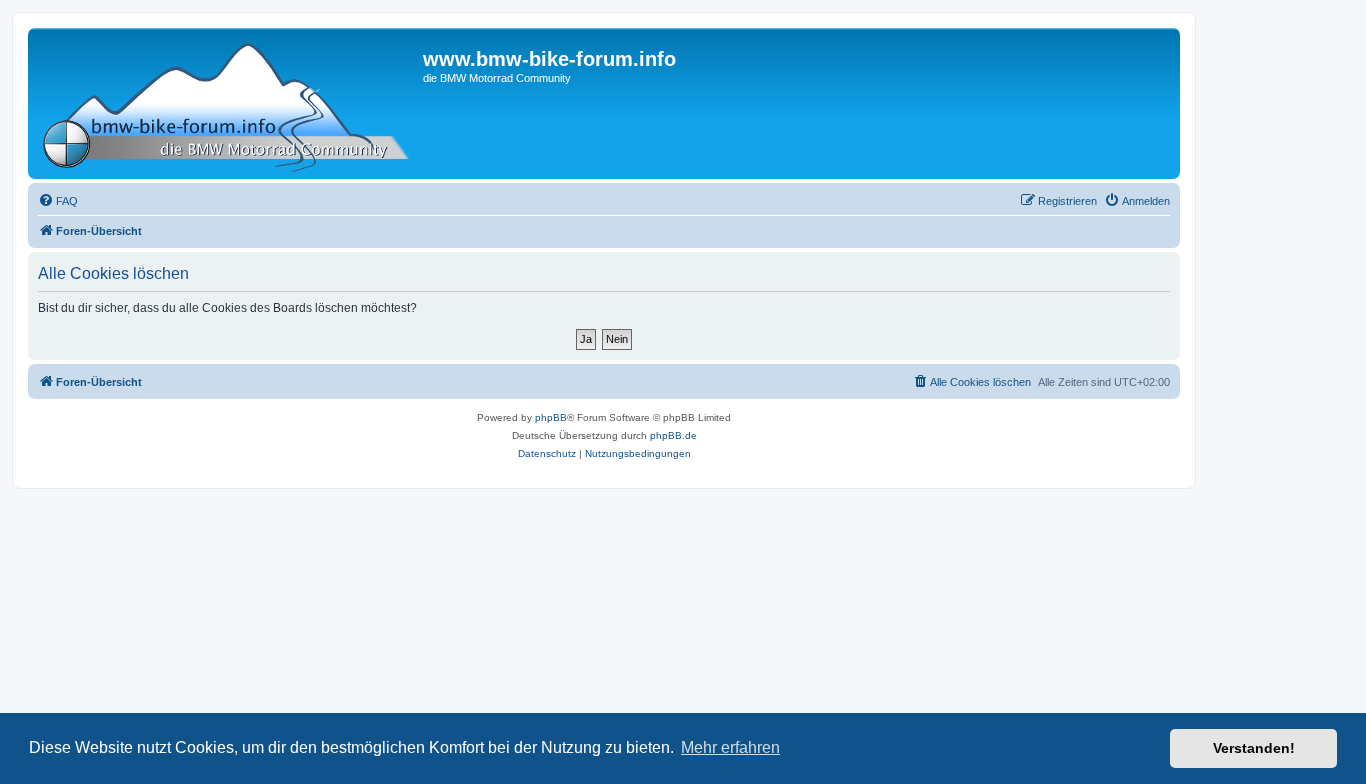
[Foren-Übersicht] (228, 103)
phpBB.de (673, 435)
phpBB (551, 417)
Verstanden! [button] (1254, 748)
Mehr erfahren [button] (730, 747)
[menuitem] (58, 201)
